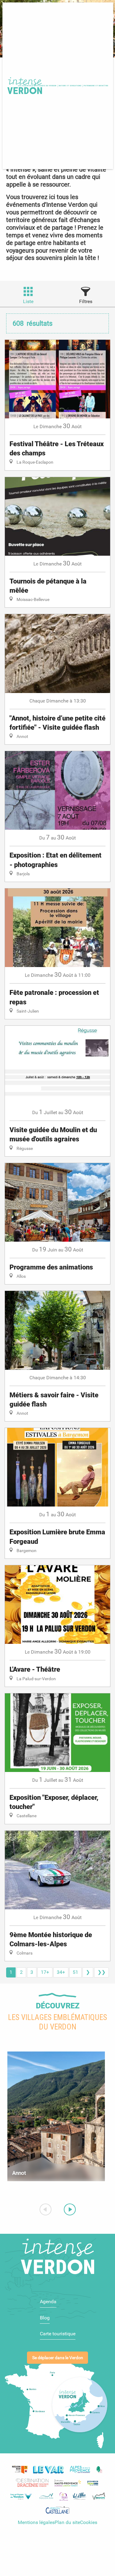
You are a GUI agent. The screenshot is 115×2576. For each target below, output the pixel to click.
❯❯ (102, 1972)
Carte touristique (58, 2334)
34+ (61, 1972)
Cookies (89, 2522)
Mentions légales (36, 2522)
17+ (45, 1972)
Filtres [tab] (86, 301)
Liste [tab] (28, 301)
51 (75, 1972)
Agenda (48, 2302)
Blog (45, 2318)
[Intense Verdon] (24, 86)
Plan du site (67, 2522)
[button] (46, 86)
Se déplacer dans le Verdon (58, 2358)
